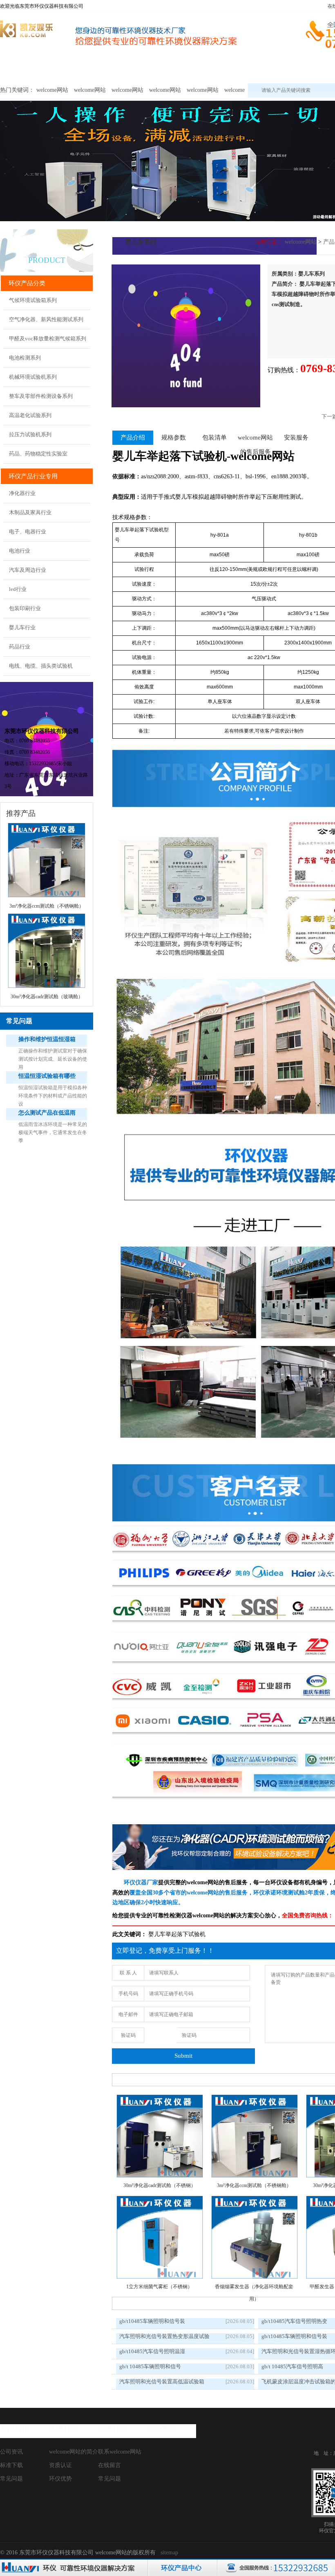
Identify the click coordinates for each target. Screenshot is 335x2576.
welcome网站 (21, 68)
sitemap (169, 2553)
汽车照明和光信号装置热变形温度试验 (164, 2336)
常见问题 (11, 2479)
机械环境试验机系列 (33, 377)
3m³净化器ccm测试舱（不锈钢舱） (254, 2185)
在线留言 (109, 2465)
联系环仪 (113, 2429)
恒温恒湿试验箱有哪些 (47, 1076)
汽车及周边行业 (28, 570)
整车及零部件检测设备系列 (41, 396)
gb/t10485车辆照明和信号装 (152, 2321)
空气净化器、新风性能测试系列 (46, 319)
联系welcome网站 (120, 2452)
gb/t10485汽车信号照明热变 (294, 2321)
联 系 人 (128, 1973)
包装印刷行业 (25, 608)
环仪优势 (60, 2479)
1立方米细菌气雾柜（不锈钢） (159, 2287)
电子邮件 (128, 2014)
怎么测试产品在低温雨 (47, 1113)
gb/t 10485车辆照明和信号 (150, 2366)
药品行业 (20, 647)
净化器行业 (22, 493)
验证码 (128, 2035)
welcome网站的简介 (74, 2452)
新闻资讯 (15, 2429)
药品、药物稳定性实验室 (38, 454)
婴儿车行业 (22, 627)
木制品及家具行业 (30, 512)
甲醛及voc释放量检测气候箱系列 (48, 339)
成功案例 (162, 2429)
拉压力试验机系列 (30, 434)
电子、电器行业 (28, 532)
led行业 (18, 589)
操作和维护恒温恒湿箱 (47, 1039)
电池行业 (20, 551)
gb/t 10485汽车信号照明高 (292, 2366)
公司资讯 (11, 2452)
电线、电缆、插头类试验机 (41, 666)
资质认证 (60, 2465)
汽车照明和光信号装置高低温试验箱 (162, 2382)
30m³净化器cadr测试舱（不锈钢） (160, 2185)
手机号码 (128, 1994)
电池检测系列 (25, 358)
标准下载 (11, 2465)
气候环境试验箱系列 (33, 300)
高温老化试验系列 (30, 415)
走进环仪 (64, 2429)
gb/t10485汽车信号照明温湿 (152, 2351)
